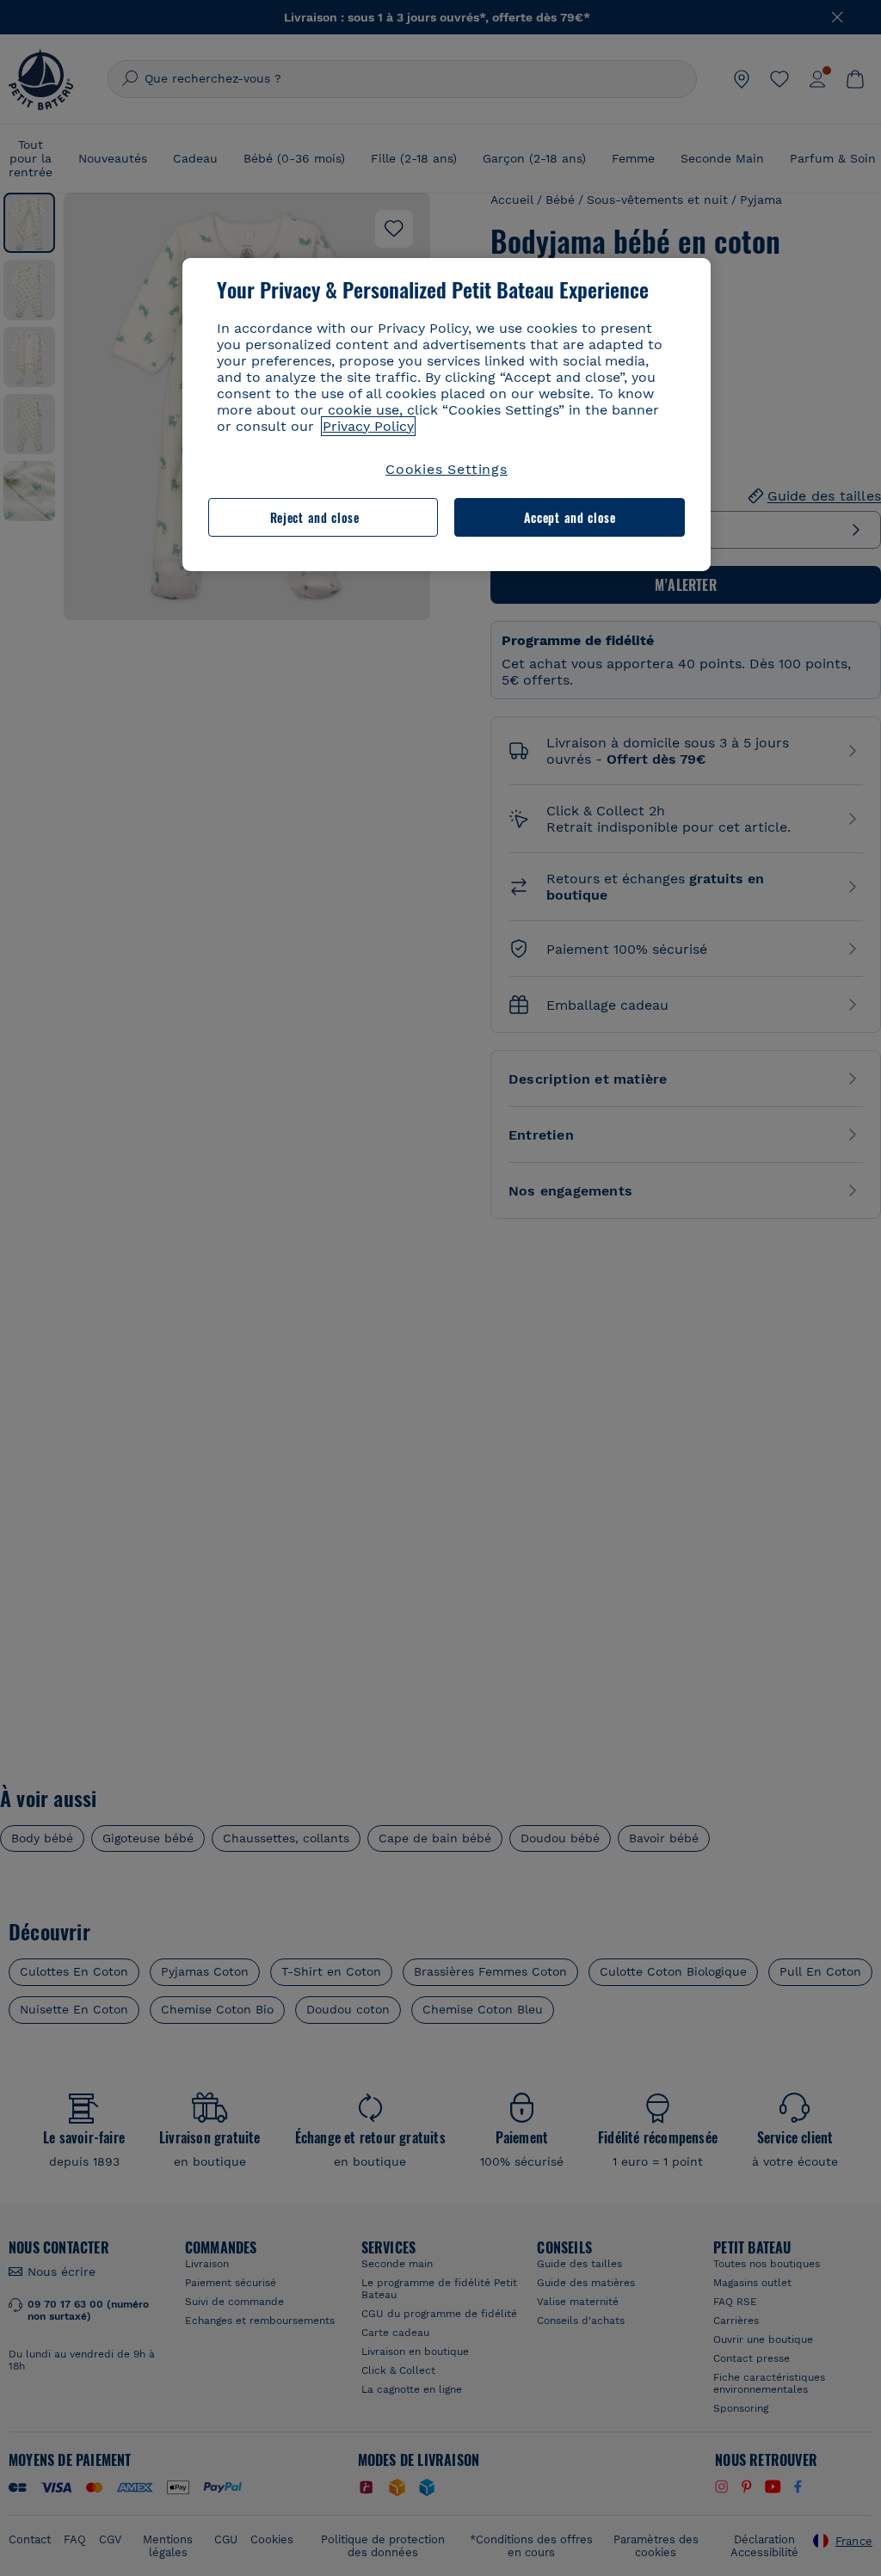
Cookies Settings (447, 469)
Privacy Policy (368, 426)
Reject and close (315, 517)
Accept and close (570, 517)
